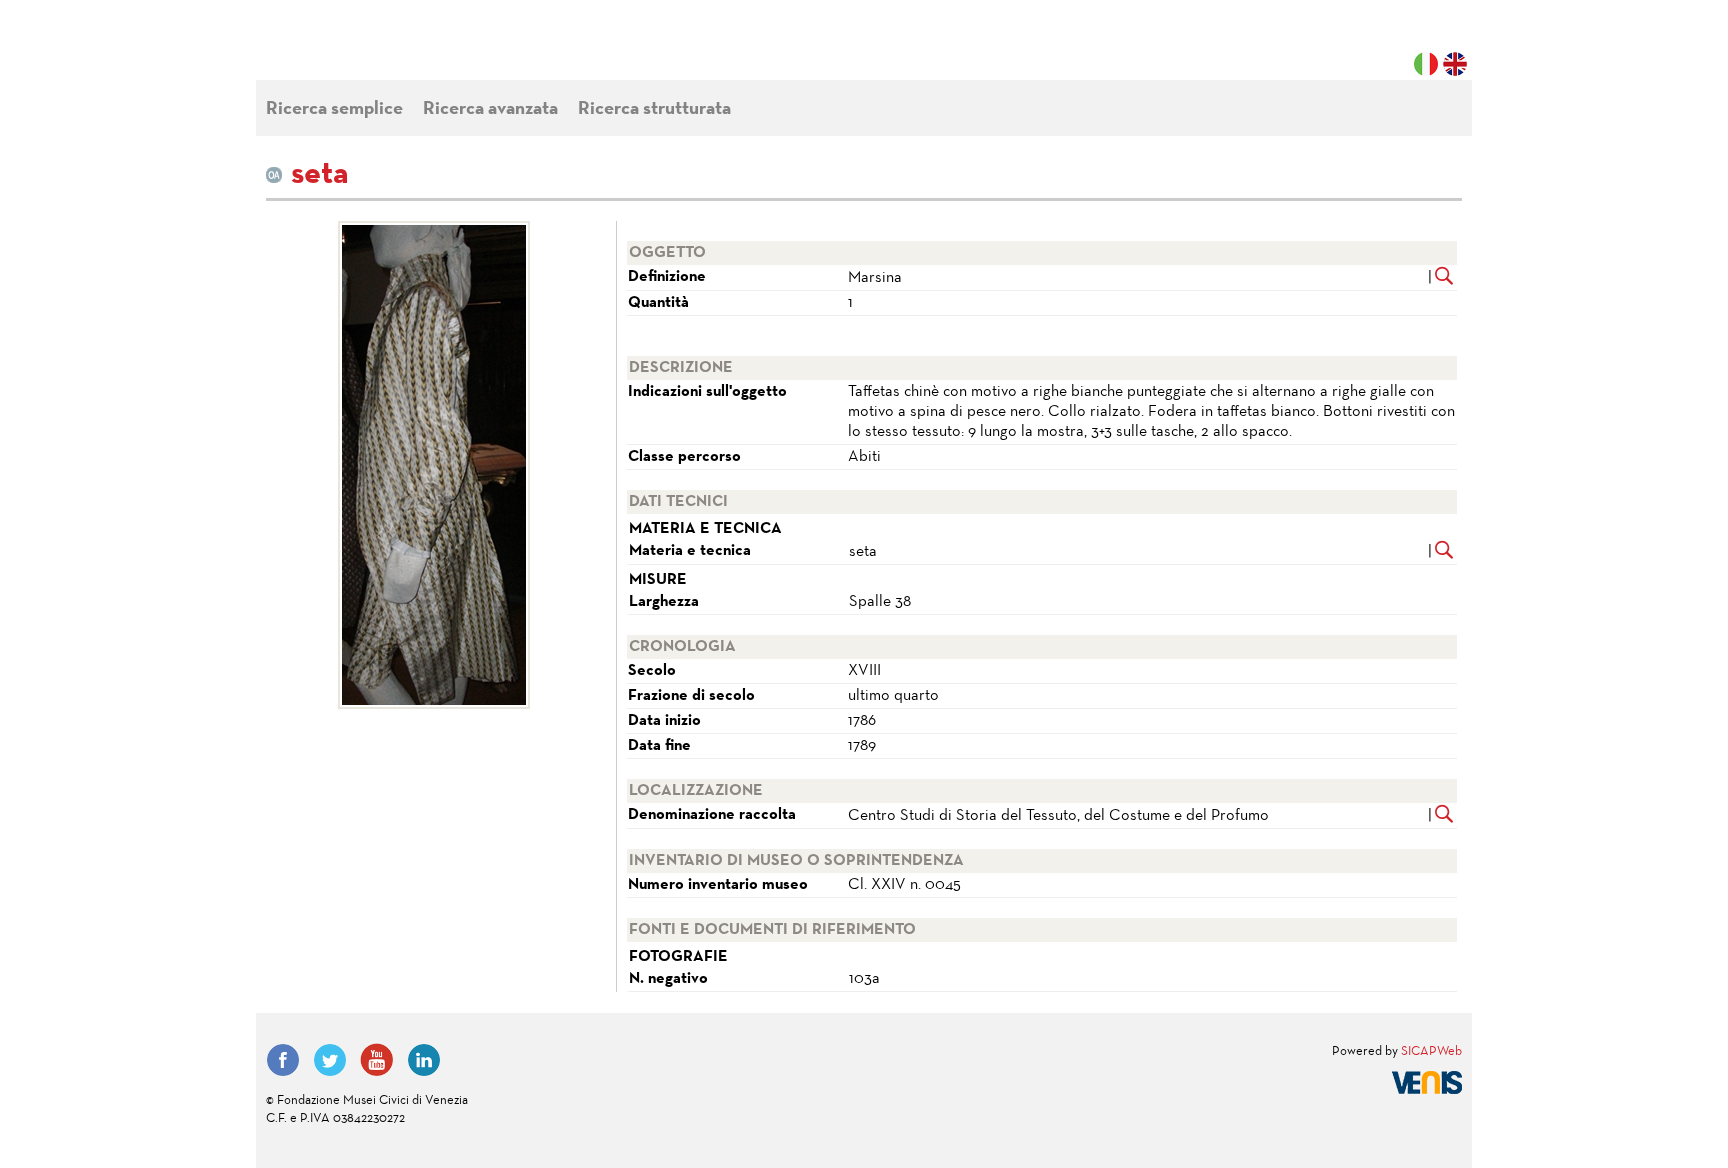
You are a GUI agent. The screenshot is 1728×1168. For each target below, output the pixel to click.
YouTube (377, 1060)
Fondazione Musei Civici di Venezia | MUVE (348, 50)
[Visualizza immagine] (433, 465)
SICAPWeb (1431, 1052)
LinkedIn (424, 1060)
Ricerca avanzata (490, 109)
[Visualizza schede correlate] (1444, 278)
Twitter (330, 1060)
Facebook (283, 1060)
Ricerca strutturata (654, 109)
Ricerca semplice (334, 109)
